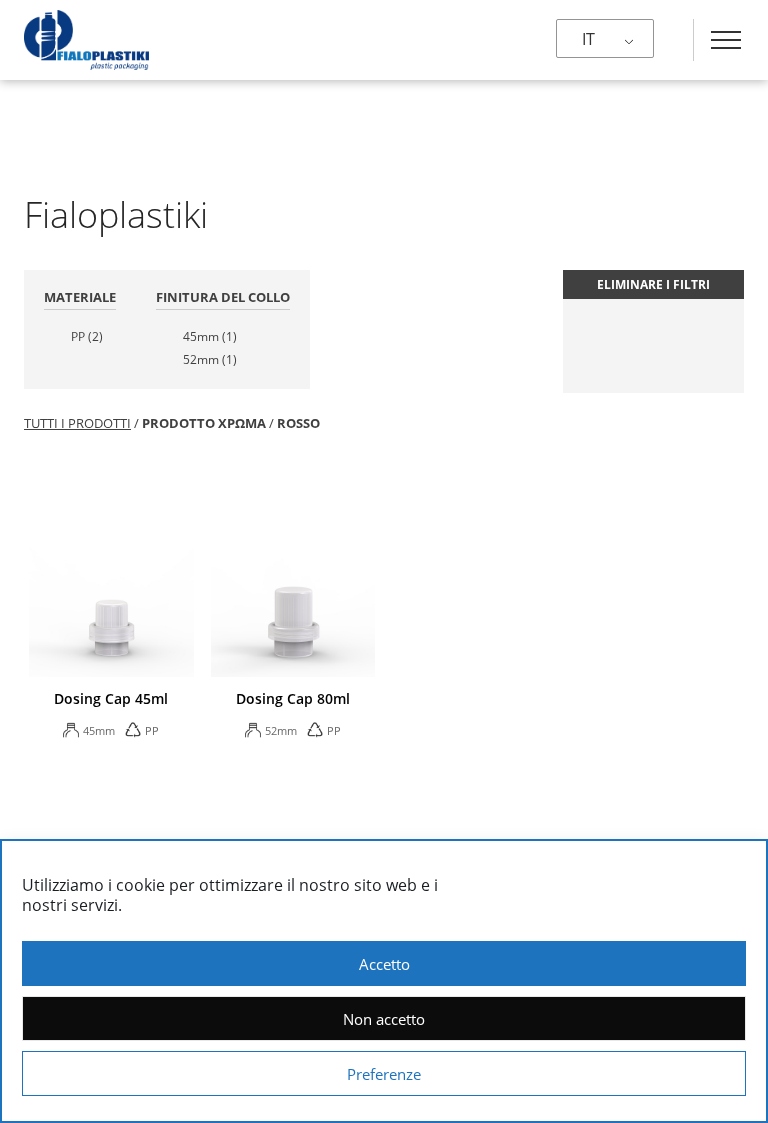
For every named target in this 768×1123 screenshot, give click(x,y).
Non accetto (384, 1019)
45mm (210, 336)
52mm (210, 359)
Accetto (384, 964)
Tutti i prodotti (77, 423)
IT (588, 39)
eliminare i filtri (653, 284)
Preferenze (384, 1074)
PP (87, 336)
